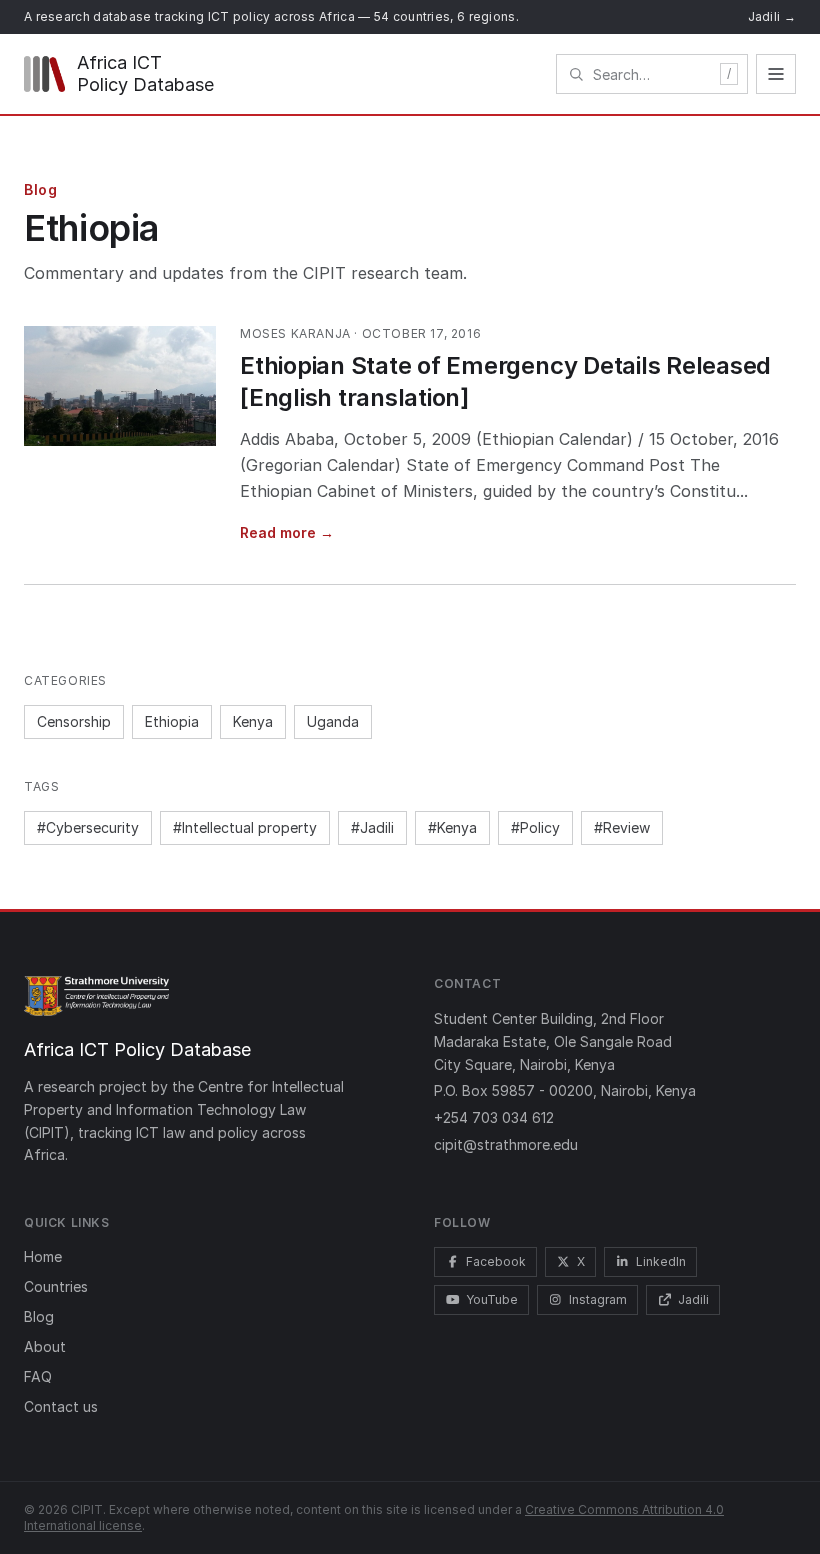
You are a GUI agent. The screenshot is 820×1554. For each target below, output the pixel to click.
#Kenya (452, 827)
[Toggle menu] (776, 74)
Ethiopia (172, 721)
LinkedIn (661, 1261)
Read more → (287, 532)
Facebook (496, 1261)
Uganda (333, 721)
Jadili (693, 1299)
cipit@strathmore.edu (506, 1144)
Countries (56, 1286)
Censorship (74, 721)
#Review (622, 827)
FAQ (38, 1376)
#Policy (535, 827)
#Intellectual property (245, 827)
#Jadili (372, 827)
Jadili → (772, 16)
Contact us (61, 1406)
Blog (39, 1316)
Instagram (598, 1299)
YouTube (492, 1299)
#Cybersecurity (88, 827)
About (45, 1346)
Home (43, 1256)
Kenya (253, 721)
